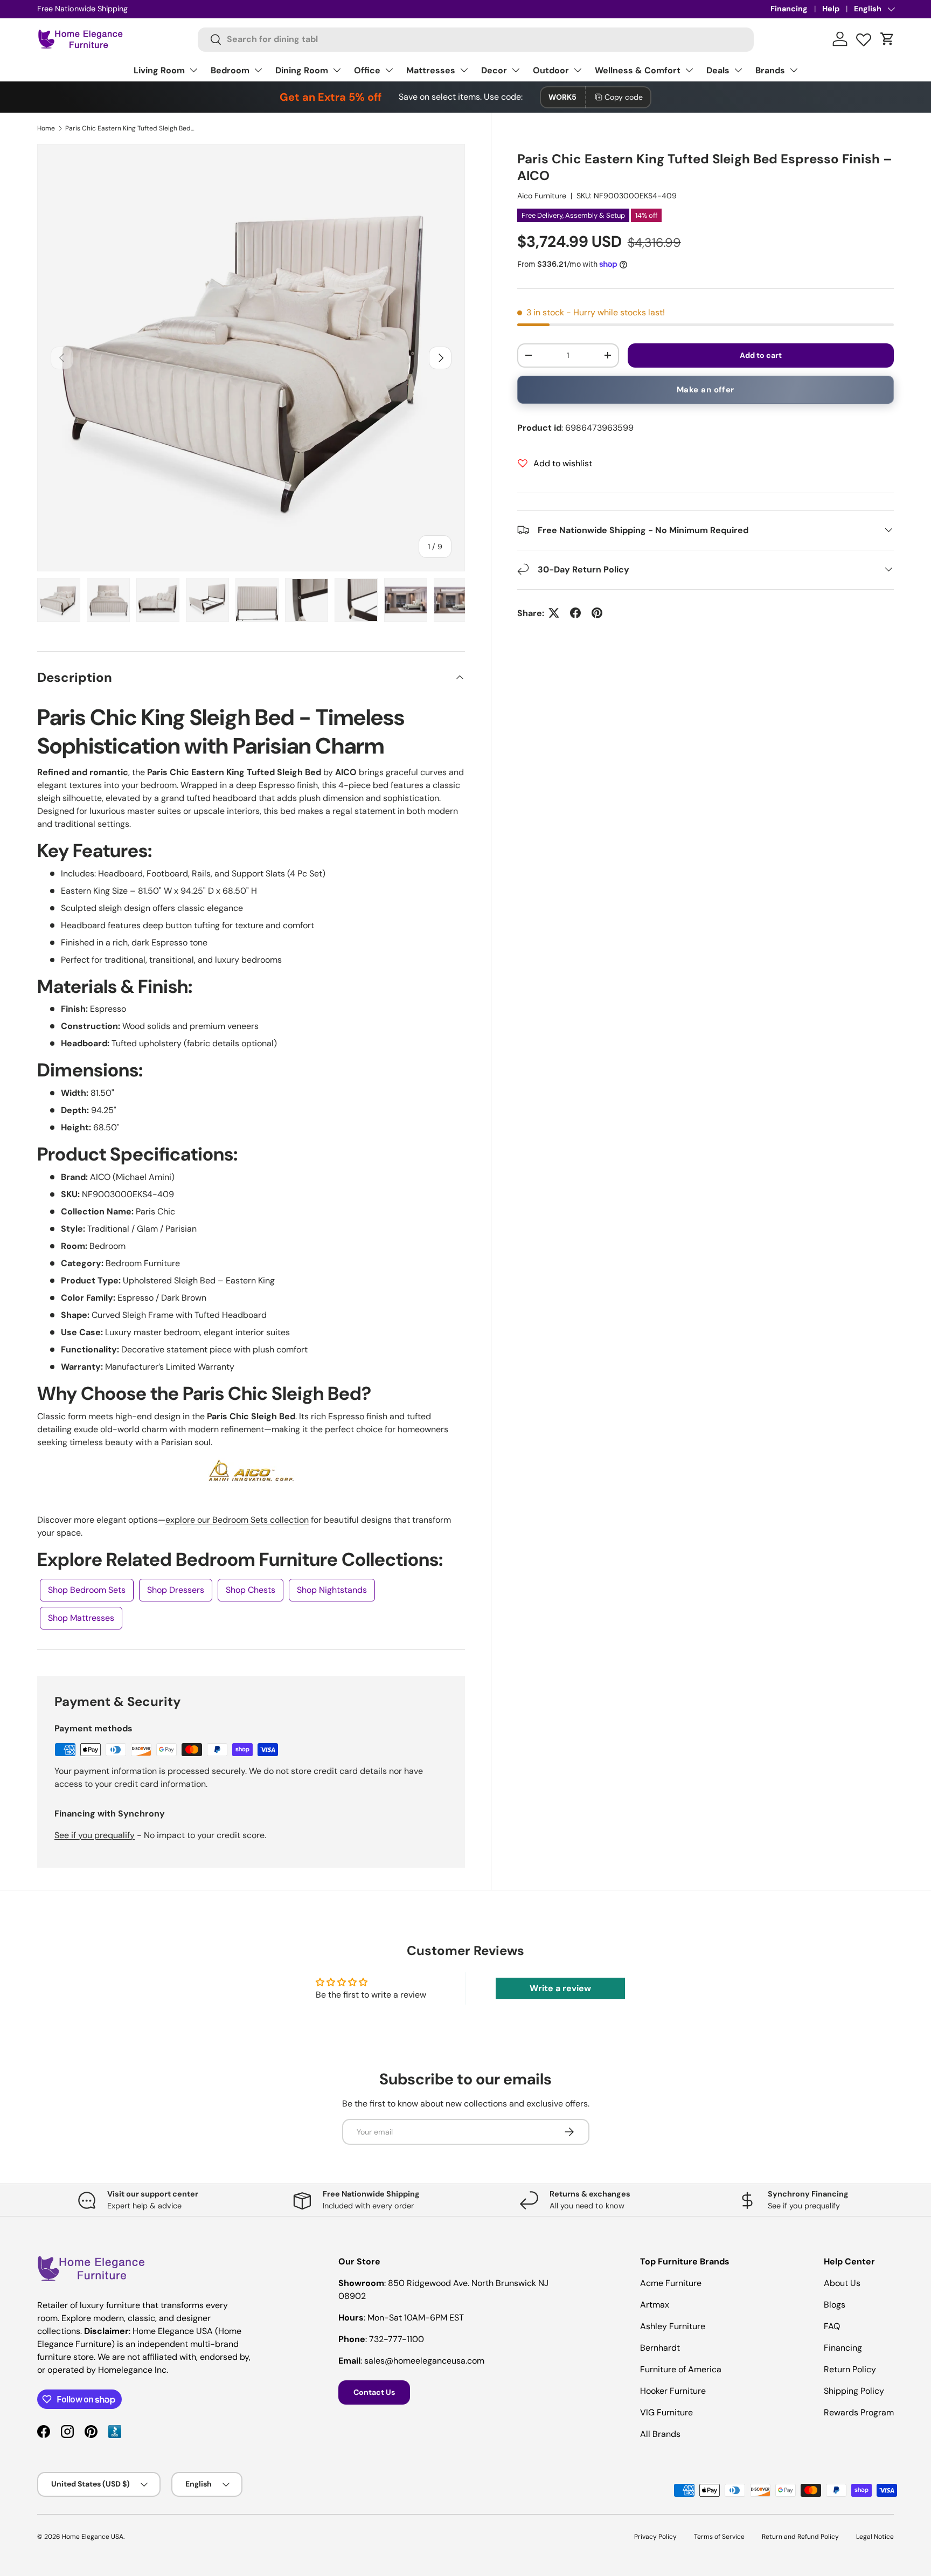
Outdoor (551, 70)
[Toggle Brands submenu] (794, 70)
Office (367, 70)
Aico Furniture (542, 196)
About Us (842, 2283)
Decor (494, 70)
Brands (770, 70)
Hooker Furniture (673, 2391)
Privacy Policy (655, 2537)
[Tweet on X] (554, 613)
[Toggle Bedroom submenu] (258, 70)
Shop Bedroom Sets (87, 1590)
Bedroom (230, 70)
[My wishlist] (864, 37)
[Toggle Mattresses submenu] (464, 70)
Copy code (624, 97)
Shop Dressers (176, 1590)
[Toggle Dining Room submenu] (337, 70)
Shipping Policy (854, 2391)
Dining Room (302, 70)
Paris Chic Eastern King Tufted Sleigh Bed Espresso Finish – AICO (130, 128)
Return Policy (850, 2369)
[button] (887, 39)
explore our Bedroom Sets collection (237, 1520)
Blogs (835, 2305)
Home (46, 128)
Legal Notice (875, 2537)
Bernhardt (660, 2348)
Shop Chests (251, 1590)
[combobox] (476, 39)
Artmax (655, 2305)
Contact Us (374, 2392)
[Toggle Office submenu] (389, 70)
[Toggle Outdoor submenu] (578, 70)
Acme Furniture (671, 2283)
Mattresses (431, 70)
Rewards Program (859, 2412)
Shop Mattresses (81, 1618)
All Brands (660, 2434)
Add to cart (761, 355)
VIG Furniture (666, 2412)
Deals (718, 70)
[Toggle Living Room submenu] (193, 70)
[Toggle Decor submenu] (516, 70)
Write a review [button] (560, 1988)
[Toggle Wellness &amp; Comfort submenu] (689, 70)
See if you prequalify (95, 1835)
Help (831, 9)
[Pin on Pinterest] (597, 613)
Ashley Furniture (673, 2326)
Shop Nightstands (332, 1590)
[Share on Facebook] (575, 613)
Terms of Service (719, 2537)
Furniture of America (681, 2369)
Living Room (159, 70)
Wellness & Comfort (638, 70)
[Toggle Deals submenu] (738, 70)
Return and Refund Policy (800, 2537)
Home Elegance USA (93, 2537)
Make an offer (706, 390)
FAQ (832, 2326)
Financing (789, 9)
